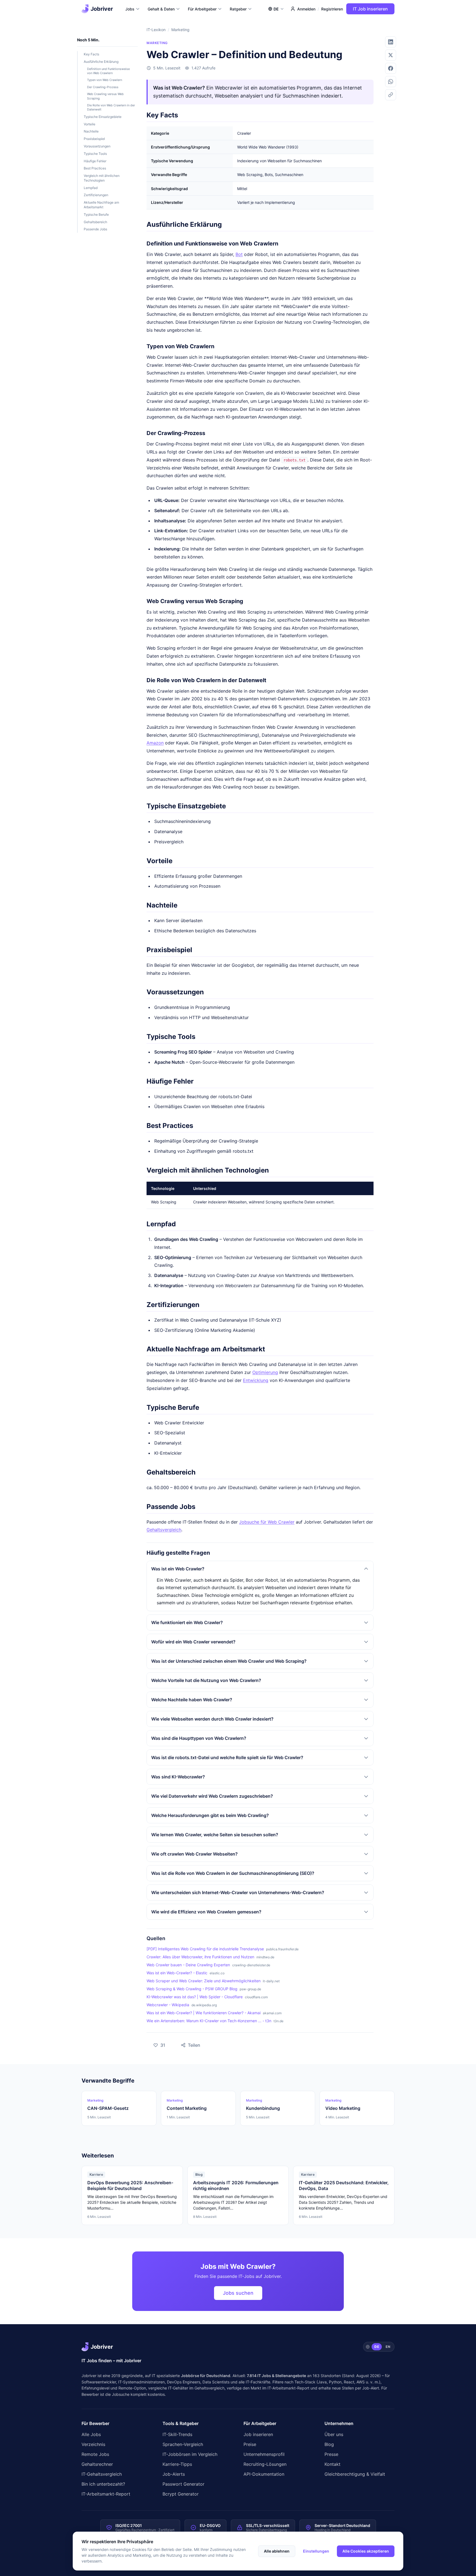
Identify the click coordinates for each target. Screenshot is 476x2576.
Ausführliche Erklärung (101, 62)
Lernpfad (91, 188)
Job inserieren (258, 2434)
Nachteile (91, 131)
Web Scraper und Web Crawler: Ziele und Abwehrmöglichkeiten (204, 1981)
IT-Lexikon (156, 30)
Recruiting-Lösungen (265, 2464)
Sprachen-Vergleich (183, 2444)
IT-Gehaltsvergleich (102, 2474)
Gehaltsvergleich (164, 1530)
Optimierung (265, 1372)
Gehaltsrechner (97, 2464)
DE (377, 2347)
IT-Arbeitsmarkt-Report (288, 2388)
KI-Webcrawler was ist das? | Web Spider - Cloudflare (195, 1997)
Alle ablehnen (277, 2551)
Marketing (180, 30)
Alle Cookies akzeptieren (366, 2551)
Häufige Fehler (95, 161)
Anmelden (306, 9)
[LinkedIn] (391, 42)
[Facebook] (391, 68)
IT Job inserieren (370, 9)
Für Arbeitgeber (202, 9)
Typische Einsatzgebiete (103, 117)
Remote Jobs (95, 2454)
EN (388, 2347)
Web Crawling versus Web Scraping (105, 96)
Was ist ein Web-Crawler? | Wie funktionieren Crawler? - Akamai (204, 2013)
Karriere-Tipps (177, 2464)
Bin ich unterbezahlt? (103, 2484)
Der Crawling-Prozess (103, 87)
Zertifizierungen (96, 195)
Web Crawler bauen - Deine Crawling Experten (188, 1965)
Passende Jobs (95, 229)
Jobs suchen (238, 2293)
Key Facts (91, 54)
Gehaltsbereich (95, 222)
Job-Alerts (174, 2474)
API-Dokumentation (264, 2474)
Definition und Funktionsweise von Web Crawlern (108, 71)
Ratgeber (238, 9)
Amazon (155, 743)
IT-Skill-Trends (177, 2434)
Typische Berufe (96, 214)
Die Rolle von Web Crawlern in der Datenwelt (111, 107)
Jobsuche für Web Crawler (267, 1522)
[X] (391, 55)
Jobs (130, 9)
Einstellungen (316, 2551)
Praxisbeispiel (94, 139)
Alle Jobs (91, 2434)
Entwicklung (256, 1380)
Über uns (334, 2434)
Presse (331, 2454)
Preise (250, 2444)
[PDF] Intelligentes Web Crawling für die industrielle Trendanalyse (205, 1949)
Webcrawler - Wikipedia (168, 2005)
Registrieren (332, 9)
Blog (329, 2444)
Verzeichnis (93, 2444)
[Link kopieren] (391, 95)
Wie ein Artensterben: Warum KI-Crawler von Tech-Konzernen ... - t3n (209, 2021)
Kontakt (332, 2464)
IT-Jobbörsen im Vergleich (190, 2454)
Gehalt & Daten (161, 9)
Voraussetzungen (97, 146)
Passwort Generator (183, 2484)
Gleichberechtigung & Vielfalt (355, 2474)
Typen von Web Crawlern (105, 80)
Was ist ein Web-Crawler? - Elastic (177, 1973)
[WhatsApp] (391, 82)
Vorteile (90, 124)
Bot (239, 254)
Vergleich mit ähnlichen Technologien (102, 178)
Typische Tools (95, 154)
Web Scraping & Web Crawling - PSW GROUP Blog (192, 1989)
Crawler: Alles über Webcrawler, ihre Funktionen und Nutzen (200, 1957)
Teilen (187, 2044)
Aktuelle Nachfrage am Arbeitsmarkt (101, 205)
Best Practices (95, 168)
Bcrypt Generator (181, 2494)
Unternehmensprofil (264, 2454)
